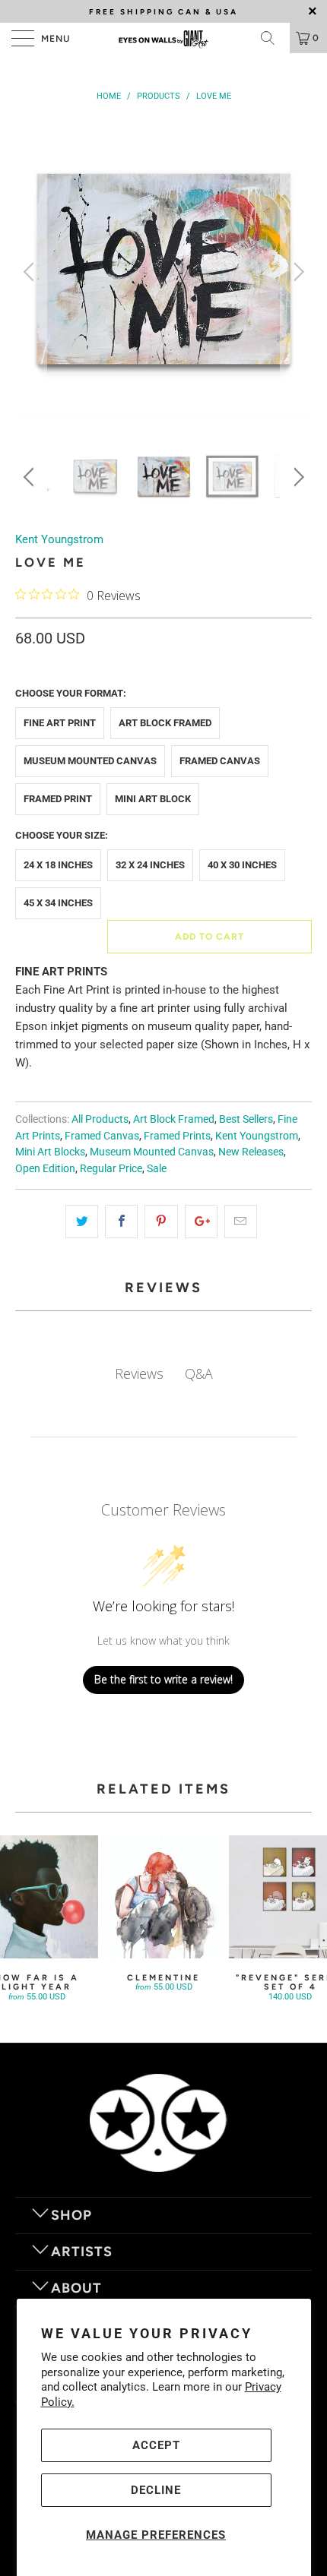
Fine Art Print (60, 723)
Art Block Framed (165, 723)
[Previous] (31, 272)
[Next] (296, 272)
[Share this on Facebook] (121, 1222)
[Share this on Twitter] (82, 1222)
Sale (157, 1168)
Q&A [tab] (199, 1373)
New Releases (251, 1152)
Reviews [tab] (139, 1373)
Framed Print (58, 799)
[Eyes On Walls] (164, 38)
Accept (156, 2445)
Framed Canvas (220, 761)
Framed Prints (177, 1136)
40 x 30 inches (242, 865)
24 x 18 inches (58, 865)
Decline (156, 2490)
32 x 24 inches (150, 865)
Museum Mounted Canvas (90, 761)
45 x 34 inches (58, 903)
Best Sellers (246, 1119)
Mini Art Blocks (50, 1152)
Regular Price (111, 1168)
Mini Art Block (153, 799)
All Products (100, 1119)
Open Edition (45, 1168)
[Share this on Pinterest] (161, 1222)
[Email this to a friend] (241, 1222)
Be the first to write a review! (163, 1679)
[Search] (273, 38)
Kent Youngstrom (59, 539)
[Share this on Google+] (201, 1222)
